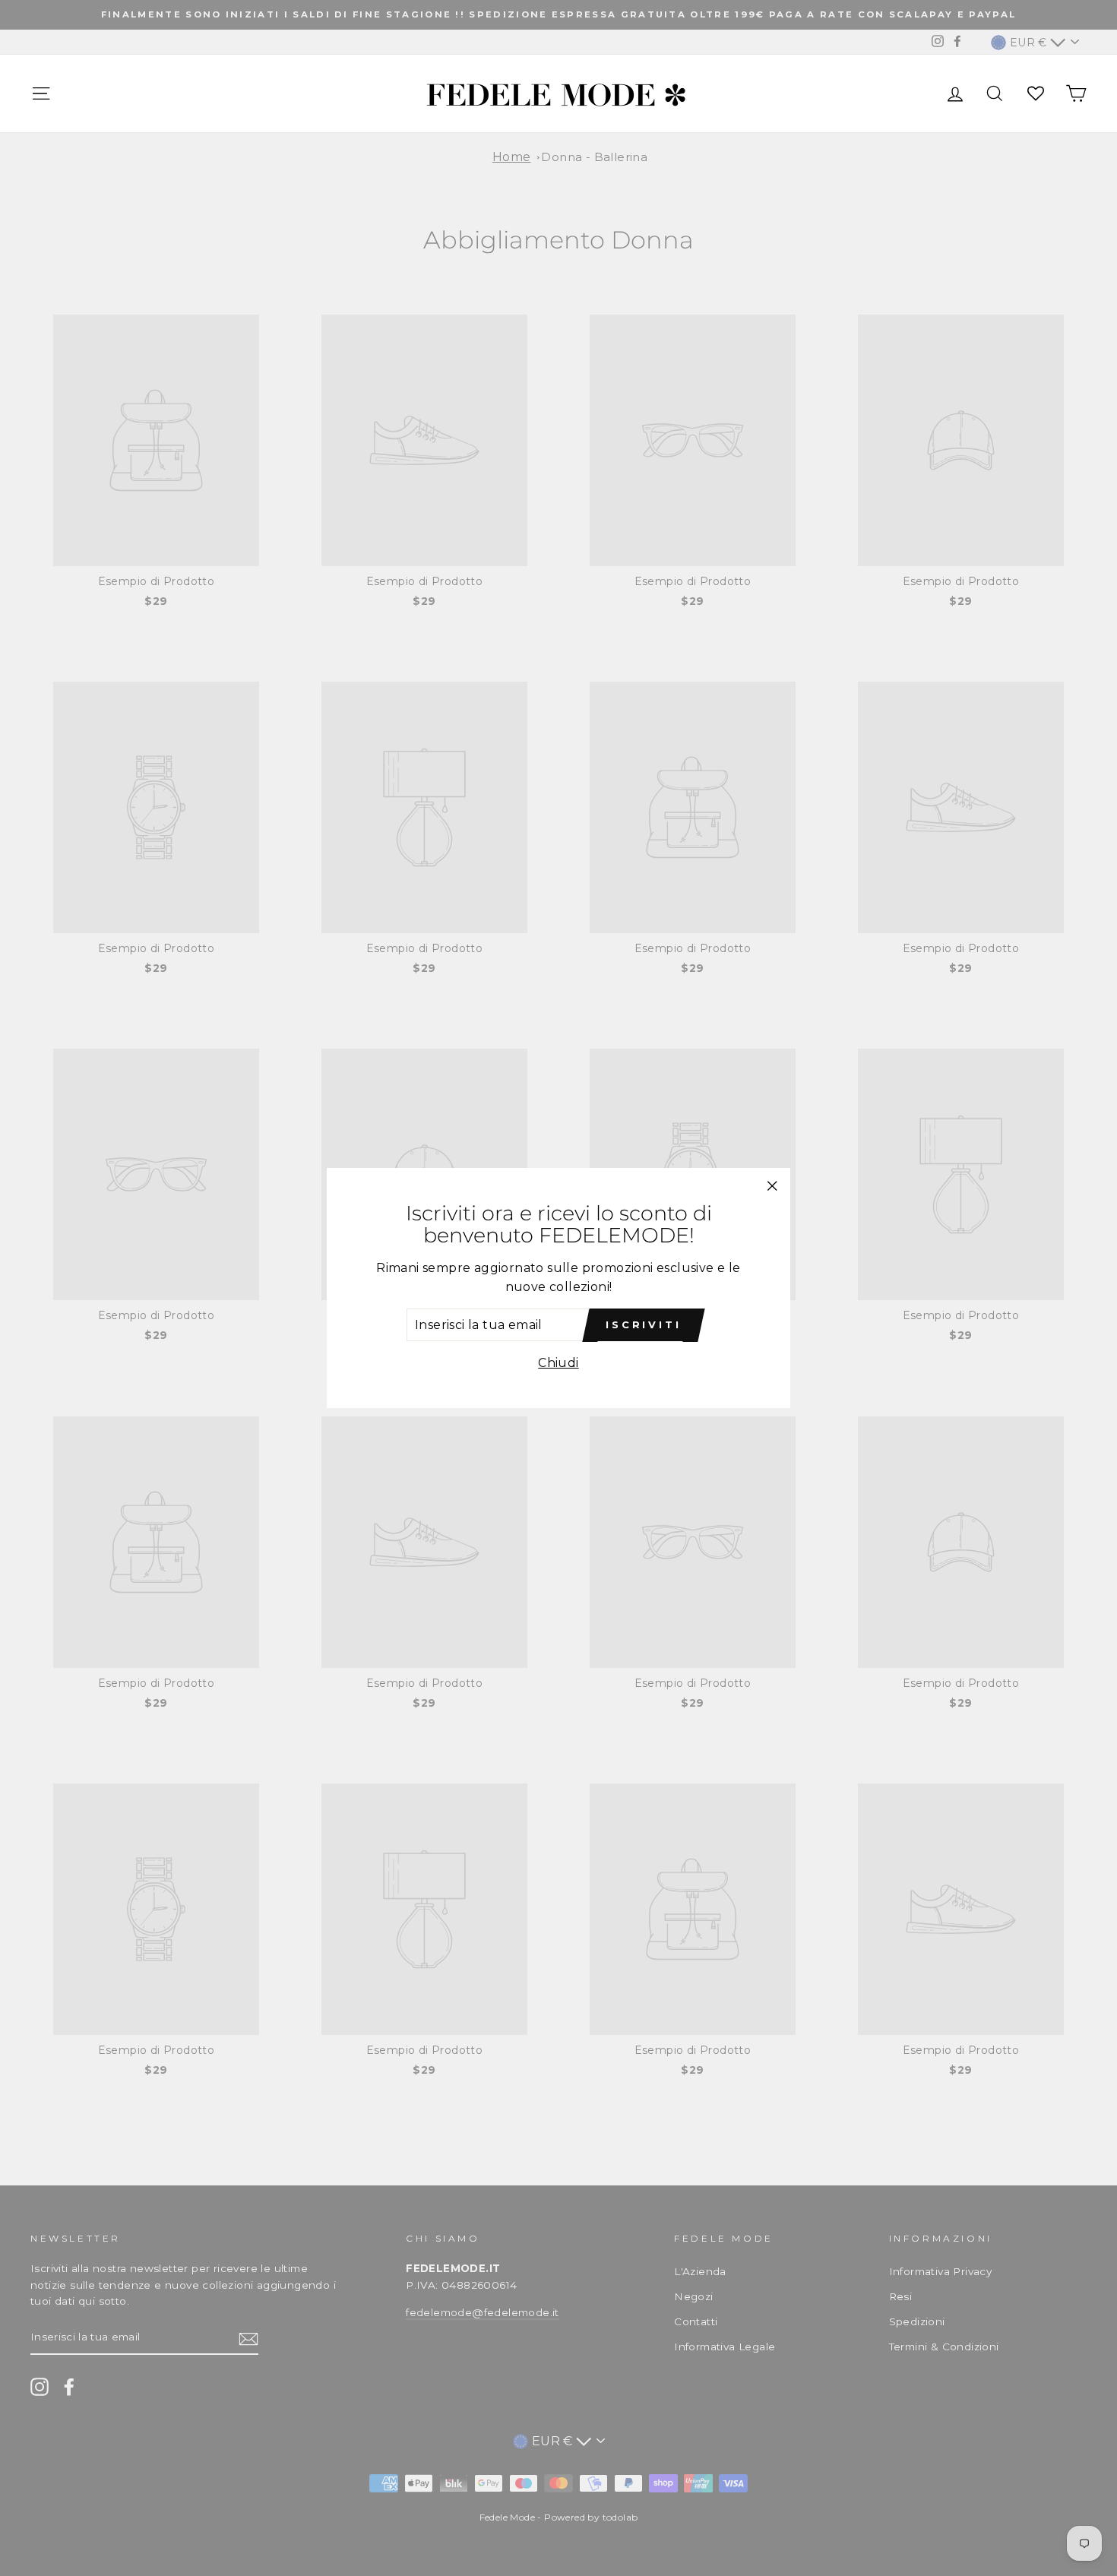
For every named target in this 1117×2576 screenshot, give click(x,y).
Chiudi (558, 1363)
